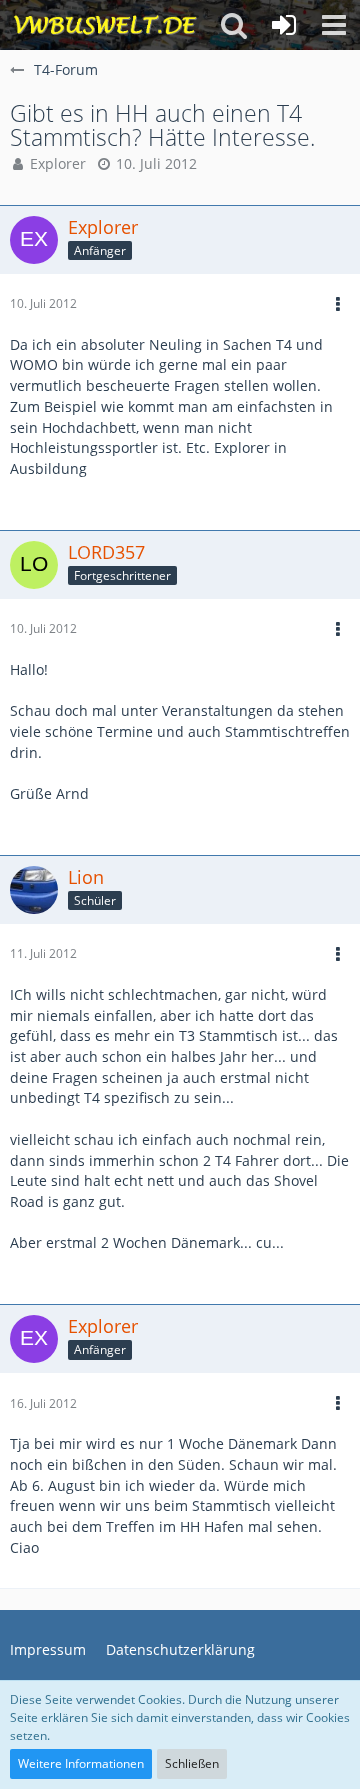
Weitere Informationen (81, 1763)
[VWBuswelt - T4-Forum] (105, 25)
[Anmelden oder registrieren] (284, 25)
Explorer (58, 163)
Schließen (192, 1763)
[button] (334, 25)
